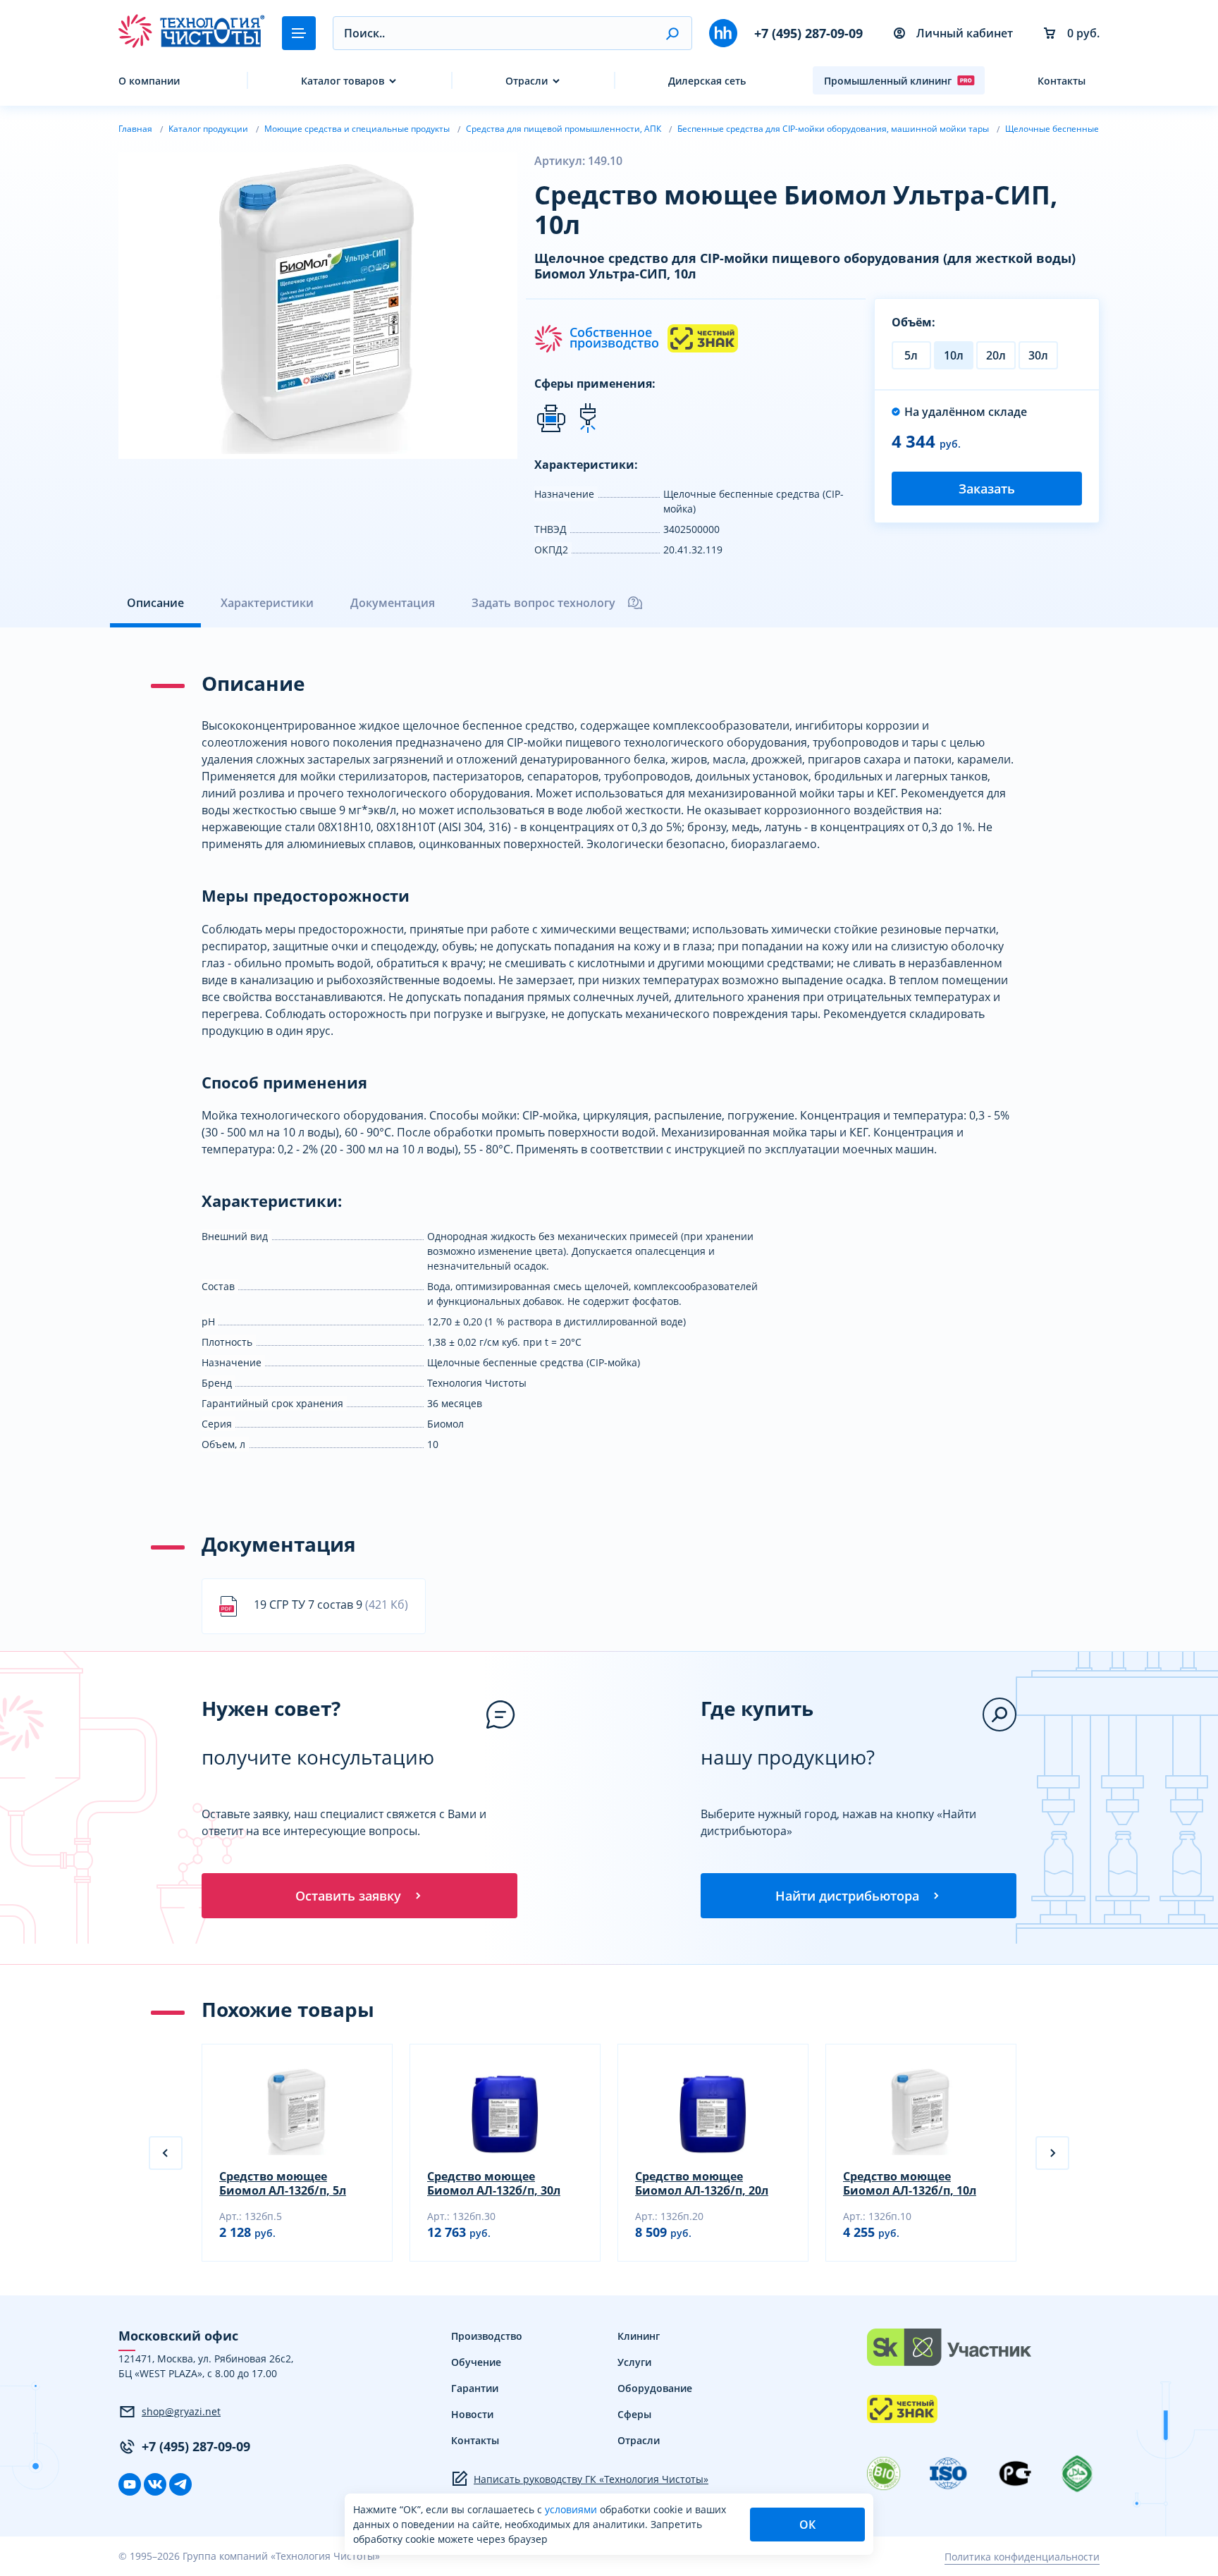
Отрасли (527, 81)
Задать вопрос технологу (543, 603)
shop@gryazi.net (181, 2411)
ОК (807, 2525)
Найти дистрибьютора (847, 1896)
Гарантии (475, 2388)
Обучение (476, 2362)
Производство (487, 2336)
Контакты (1062, 81)
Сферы (634, 2414)
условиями (572, 2509)
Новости (472, 2414)
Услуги (634, 2362)
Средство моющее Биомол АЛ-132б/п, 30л (494, 2183)
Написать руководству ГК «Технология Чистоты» (591, 2479)
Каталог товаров (343, 81)
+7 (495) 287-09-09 (808, 33)
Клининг (639, 2336)
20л (996, 355)
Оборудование (655, 2388)
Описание (155, 603)
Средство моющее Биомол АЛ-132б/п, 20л (702, 2183)
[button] (672, 33)
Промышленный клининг (888, 81)
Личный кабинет (965, 33)
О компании (149, 81)
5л (911, 355)
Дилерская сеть (707, 81)
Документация (393, 603)
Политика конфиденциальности (1022, 2557)
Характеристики (267, 603)
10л (954, 355)
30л (1038, 355)
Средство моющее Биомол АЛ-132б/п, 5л (283, 2183)
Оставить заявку (348, 1896)
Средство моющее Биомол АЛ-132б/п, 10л (910, 2183)
